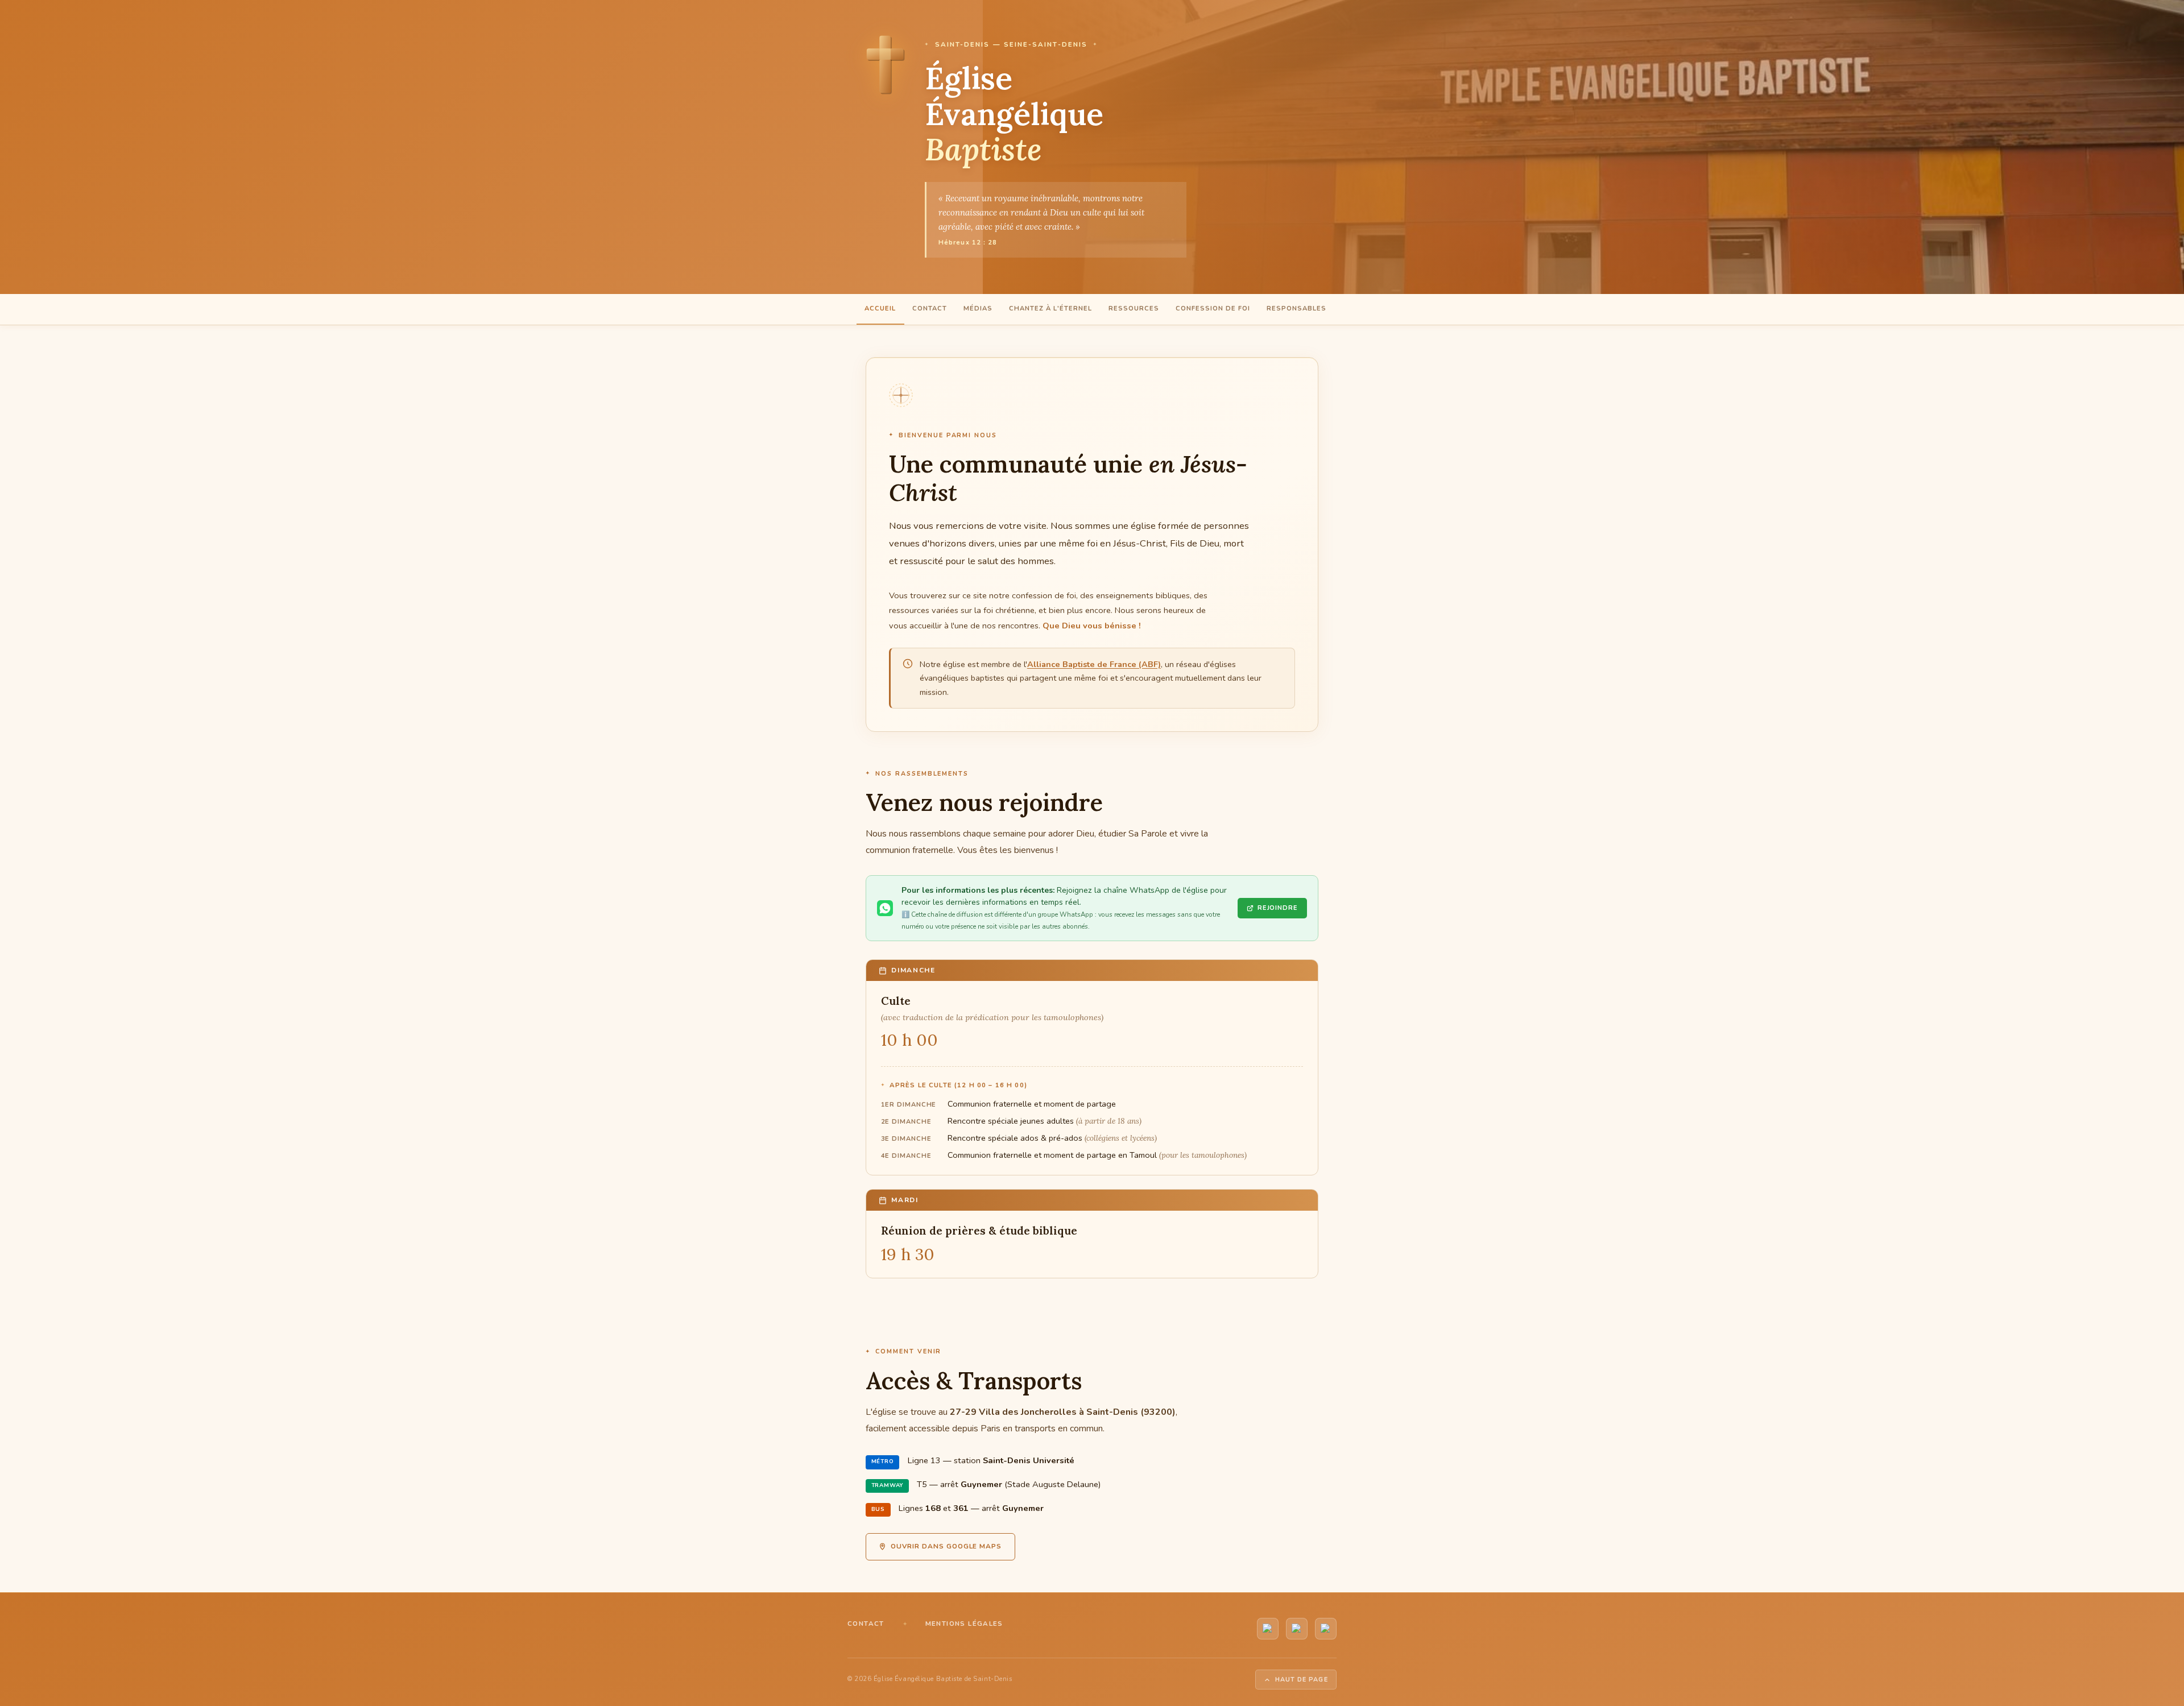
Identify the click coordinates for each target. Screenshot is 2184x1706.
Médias (978, 309)
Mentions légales (964, 1624)
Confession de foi (1213, 309)
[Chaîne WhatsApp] (1297, 1629)
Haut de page (1302, 1680)
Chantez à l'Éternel (1050, 309)
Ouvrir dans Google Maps (946, 1546)
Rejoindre (1278, 908)
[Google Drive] (1326, 1629)
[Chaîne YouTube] (1268, 1629)
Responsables (1296, 309)
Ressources (1134, 309)
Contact (930, 309)
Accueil (880, 309)
